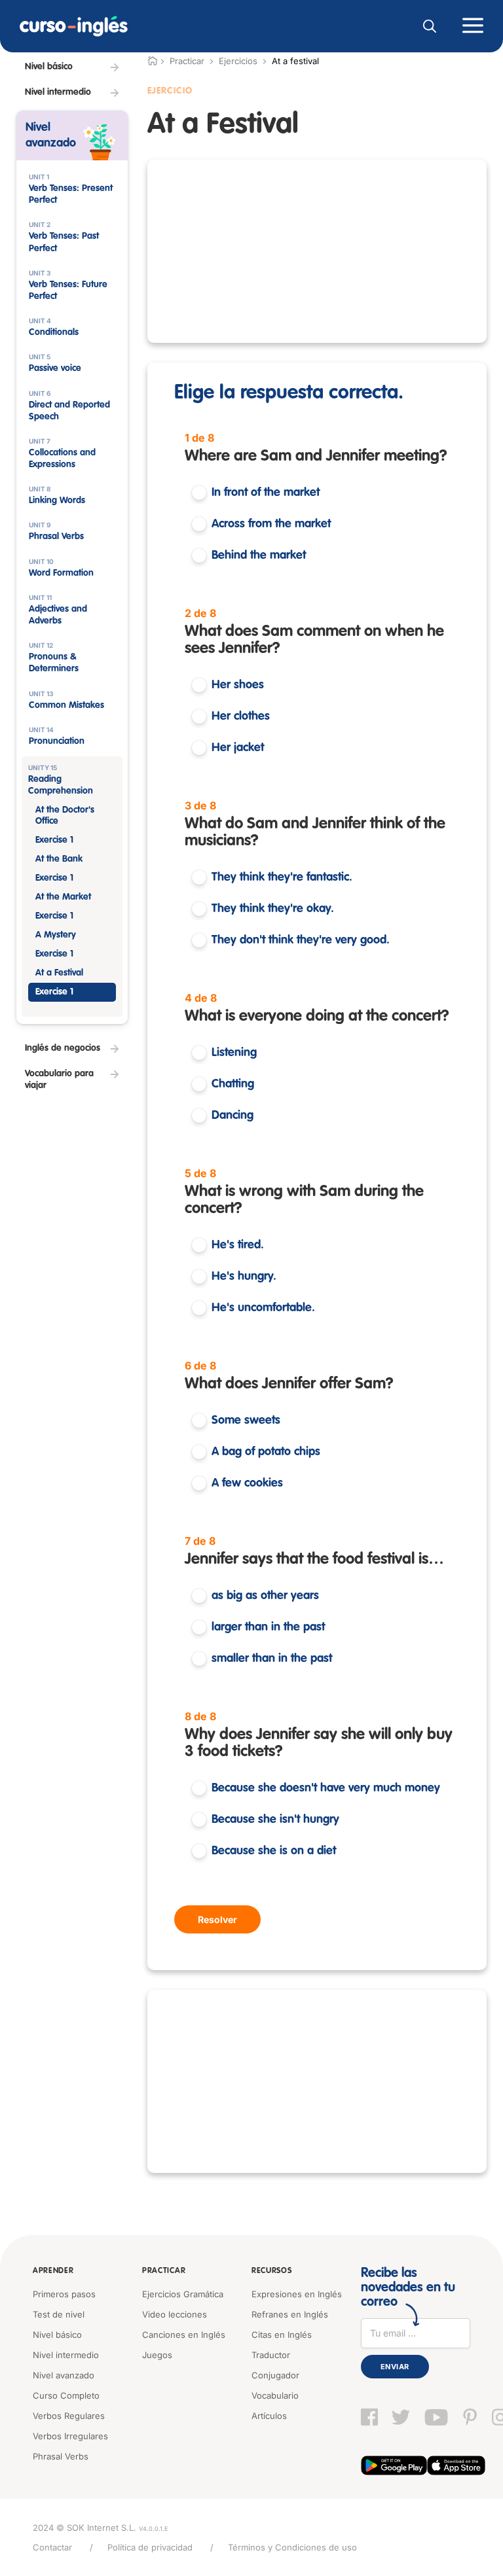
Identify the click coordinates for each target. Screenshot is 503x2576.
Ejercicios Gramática (183, 2294)
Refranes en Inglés (290, 2314)
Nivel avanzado (64, 2375)
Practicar (164, 2271)
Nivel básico (57, 2335)
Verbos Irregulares (70, 2436)
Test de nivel (59, 2314)
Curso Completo (66, 2395)
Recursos (272, 2271)
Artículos (269, 2416)
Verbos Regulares (69, 2416)
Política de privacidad (150, 2547)
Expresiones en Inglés (297, 2294)
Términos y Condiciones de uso (292, 2547)
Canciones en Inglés (184, 2335)
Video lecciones (175, 2314)
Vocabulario (275, 2395)
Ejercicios (238, 61)
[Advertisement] (317, 251)
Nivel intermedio (66, 2355)
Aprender (53, 2271)
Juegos (157, 2355)
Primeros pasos (64, 2294)
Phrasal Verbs (61, 2456)
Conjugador (275, 2375)
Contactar (52, 2547)
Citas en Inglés (282, 2335)
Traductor (271, 2355)
